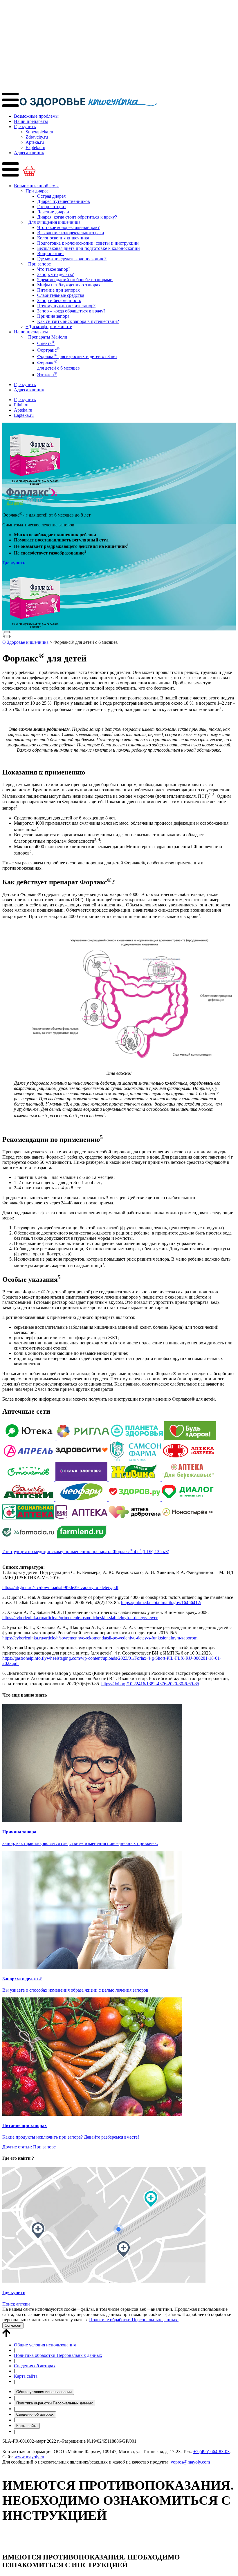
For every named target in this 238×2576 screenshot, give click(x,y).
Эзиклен (47, 375)
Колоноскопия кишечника (63, 238)
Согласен (13, 2325)
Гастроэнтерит (52, 207)
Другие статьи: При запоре (29, 2147)
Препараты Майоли (46, 337)
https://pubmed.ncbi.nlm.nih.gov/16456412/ (161, 1602)
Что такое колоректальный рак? (68, 227)
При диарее (37, 191)
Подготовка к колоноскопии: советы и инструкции (88, 243)
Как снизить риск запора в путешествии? (78, 321)
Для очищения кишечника (53, 222)
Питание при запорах (58, 290)
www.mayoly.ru (29, 2457)
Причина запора (53, 316)
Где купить (25, 127)
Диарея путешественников (64, 201)
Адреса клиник (29, 153)
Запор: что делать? (55, 274)
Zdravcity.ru (37, 137)
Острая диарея (51, 196)
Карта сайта (26, 2376)
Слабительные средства (61, 295)
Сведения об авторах (35, 2366)
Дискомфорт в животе (49, 327)
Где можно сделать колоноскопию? (72, 259)
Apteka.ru (35, 142)
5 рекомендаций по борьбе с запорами (75, 280)
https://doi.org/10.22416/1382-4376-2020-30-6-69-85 (150, 1684)
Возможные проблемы (36, 116)
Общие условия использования (45, 2345)
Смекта (46, 343)
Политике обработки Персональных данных (134, 2320)
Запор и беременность (59, 300)
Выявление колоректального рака (71, 233)
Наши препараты (31, 121)
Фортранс (48, 350)
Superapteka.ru (39, 132)
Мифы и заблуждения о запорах (69, 285)
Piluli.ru (21, 405)
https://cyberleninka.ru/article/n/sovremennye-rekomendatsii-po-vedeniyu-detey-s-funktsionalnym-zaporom (100, 1638)
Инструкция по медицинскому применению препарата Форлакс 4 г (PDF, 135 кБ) (86, 1551)
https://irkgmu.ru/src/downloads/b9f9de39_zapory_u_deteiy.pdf (60, 1587)
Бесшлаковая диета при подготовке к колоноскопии (89, 248)
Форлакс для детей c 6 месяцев (58, 365)
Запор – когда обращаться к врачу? (71, 311)
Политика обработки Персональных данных (58, 2355)
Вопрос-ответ (51, 253)
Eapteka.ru (35, 147)
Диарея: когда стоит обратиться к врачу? (77, 217)
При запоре (38, 264)
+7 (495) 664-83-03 (211, 2452)
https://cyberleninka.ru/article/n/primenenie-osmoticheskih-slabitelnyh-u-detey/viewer (80, 1618)
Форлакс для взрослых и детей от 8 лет (77, 356)
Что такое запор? (54, 269)
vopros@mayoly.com (190, 2462)
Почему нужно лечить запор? (66, 306)
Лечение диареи (53, 212)
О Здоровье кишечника (25, 642)
